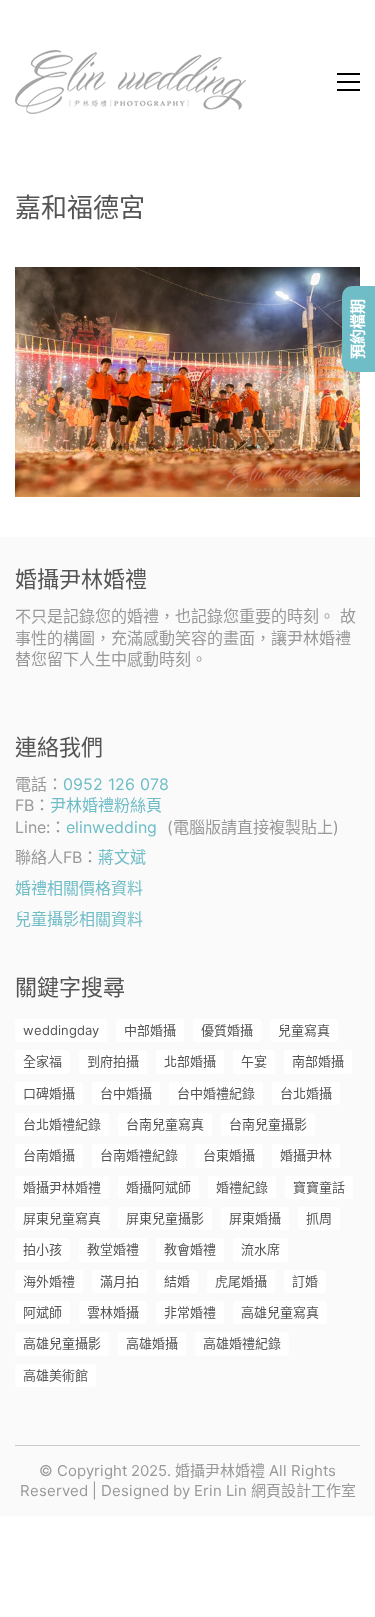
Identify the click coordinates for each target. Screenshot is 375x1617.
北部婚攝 (190, 1061)
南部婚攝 (318, 1061)
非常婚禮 (190, 1312)
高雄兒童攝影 (62, 1343)
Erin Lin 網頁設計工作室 (275, 1490)
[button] (348, 82)
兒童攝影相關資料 (79, 919)
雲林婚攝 (113, 1312)
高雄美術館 (55, 1375)
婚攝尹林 (306, 1155)
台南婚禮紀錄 (139, 1155)
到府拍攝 (113, 1061)
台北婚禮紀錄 (62, 1124)
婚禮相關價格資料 (79, 888)
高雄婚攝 (152, 1343)
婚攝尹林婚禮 (62, 1187)
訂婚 (305, 1281)
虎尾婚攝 (241, 1281)
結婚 (177, 1281)
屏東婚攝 (255, 1218)
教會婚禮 (190, 1249)
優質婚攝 (227, 1030)
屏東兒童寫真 (62, 1218)
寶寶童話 (319, 1187)
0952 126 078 (116, 784)
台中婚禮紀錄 (216, 1093)
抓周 (319, 1218)
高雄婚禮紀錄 (242, 1343)
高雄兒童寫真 (280, 1312)
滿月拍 (119, 1281)
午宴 (254, 1061)
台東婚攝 (229, 1155)
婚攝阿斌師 (158, 1187)
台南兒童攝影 (268, 1124)
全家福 (42, 1061)
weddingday (61, 1030)
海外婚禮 (49, 1281)
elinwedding (111, 827)
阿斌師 (42, 1312)
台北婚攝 (306, 1093)
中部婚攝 (150, 1030)
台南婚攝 (49, 1155)
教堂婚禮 (113, 1249)
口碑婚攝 (49, 1093)
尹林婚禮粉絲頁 (106, 805)
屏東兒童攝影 (165, 1218)
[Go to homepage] (130, 82)
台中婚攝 (126, 1093)
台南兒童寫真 (165, 1124)
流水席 (260, 1249)
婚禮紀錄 (242, 1187)
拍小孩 (42, 1249)
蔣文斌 (122, 857)
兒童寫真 (304, 1030)
